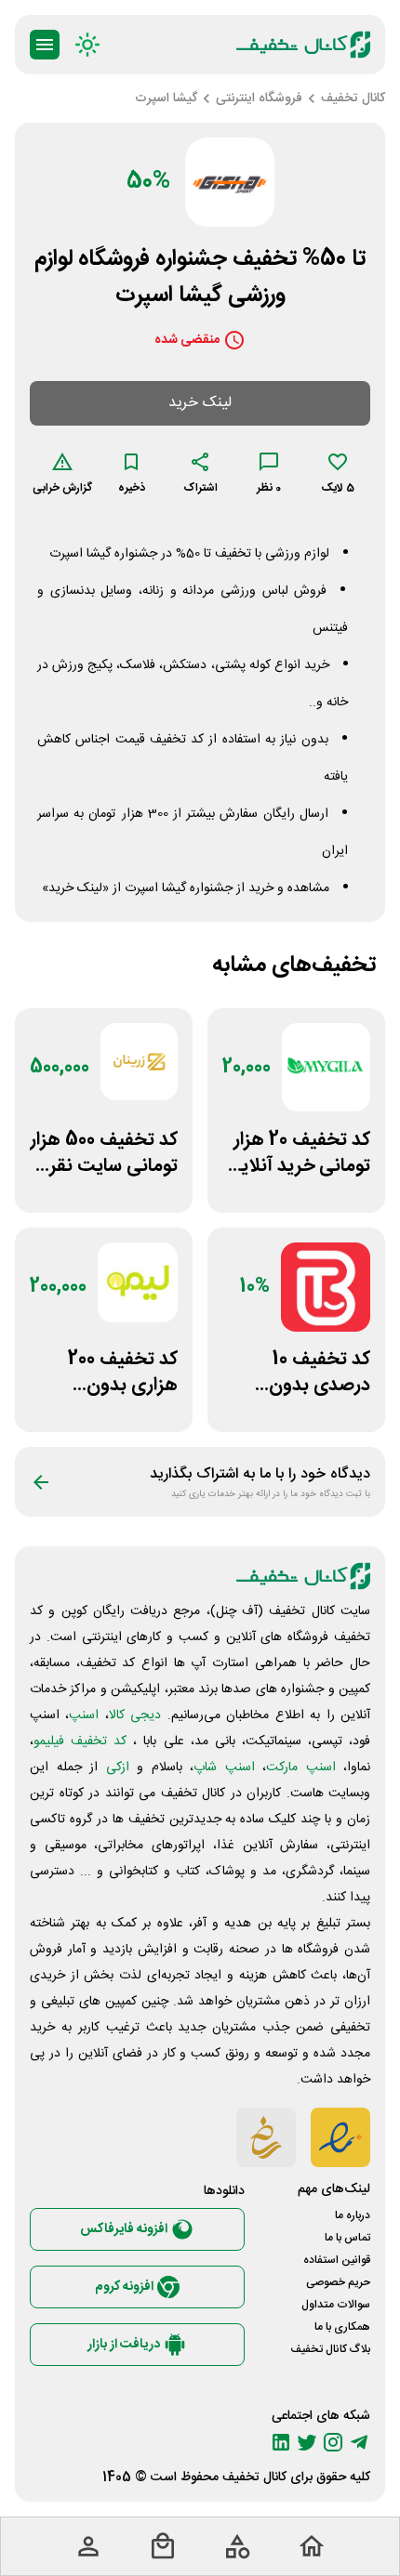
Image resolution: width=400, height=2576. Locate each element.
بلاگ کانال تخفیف (330, 2349)
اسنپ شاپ (224, 1768)
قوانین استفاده (337, 2260)
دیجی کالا (135, 1715)
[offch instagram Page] (333, 2442)
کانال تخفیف (254, 2477)
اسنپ (84, 1715)
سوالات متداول (336, 2305)
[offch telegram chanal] (359, 2442)
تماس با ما (347, 2238)
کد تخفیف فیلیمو (80, 1741)
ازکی (118, 1768)
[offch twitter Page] (307, 2442)
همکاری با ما (342, 2327)
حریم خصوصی (338, 2282)
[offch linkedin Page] (281, 2442)
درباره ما (353, 2215)
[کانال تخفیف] (303, 45)
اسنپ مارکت (301, 1768)
